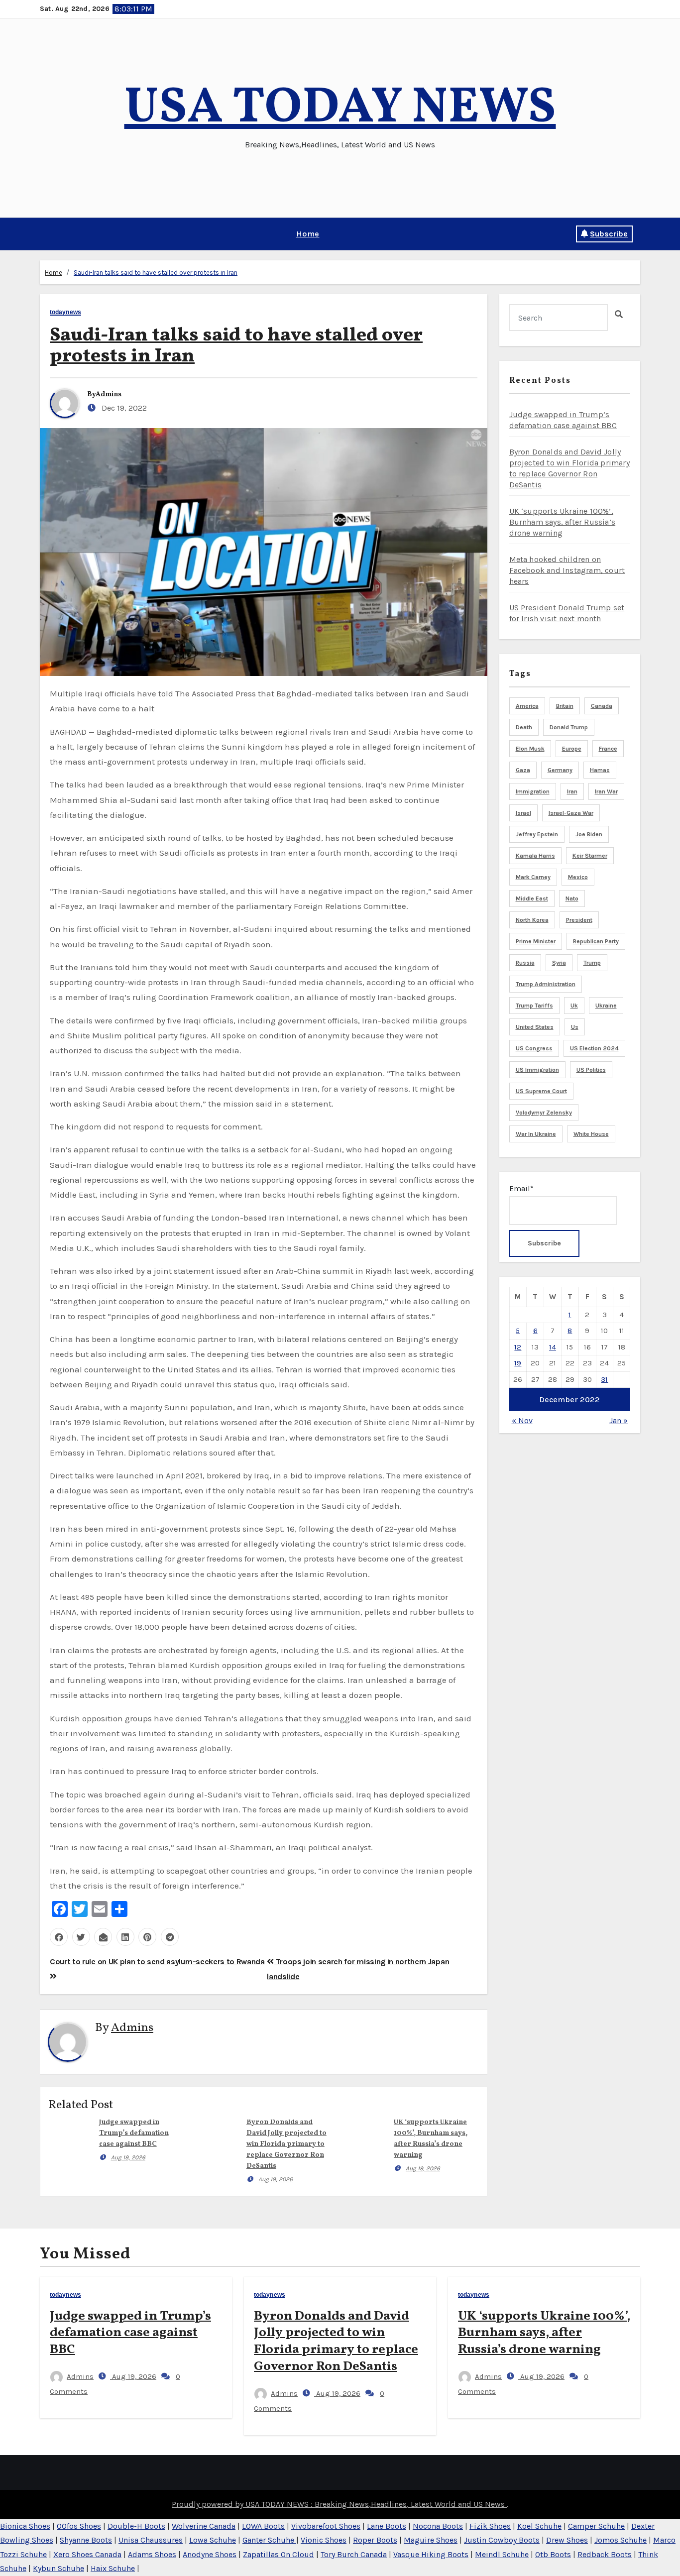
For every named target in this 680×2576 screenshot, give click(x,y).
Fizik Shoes (490, 2526)
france (608, 749)
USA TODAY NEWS (340, 109)
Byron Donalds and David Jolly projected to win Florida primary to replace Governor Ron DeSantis (286, 2144)
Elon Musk (530, 749)
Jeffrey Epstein (537, 834)
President (579, 920)
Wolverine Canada (204, 2526)
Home (308, 234)
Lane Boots (387, 2526)
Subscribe (609, 234)
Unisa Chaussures (151, 2540)
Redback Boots (605, 2554)
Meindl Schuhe (502, 2554)
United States (535, 1027)
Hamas (600, 770)
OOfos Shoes (79, 2526)
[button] (43, 234)
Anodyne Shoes (210, 2554)
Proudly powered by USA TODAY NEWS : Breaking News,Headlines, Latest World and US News (339, 2504)
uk (574, 1006)
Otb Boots (553, 2554)
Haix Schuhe (113, 2568)
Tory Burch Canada (354, 2554)
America (527, 706)
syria (559, 963)
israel (523, 813)
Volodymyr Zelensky (544, 1113)
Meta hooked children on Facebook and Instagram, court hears (567, 570)
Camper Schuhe (596, 2526)
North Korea (532, 920)
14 (553, 1347)
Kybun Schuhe (58, 2568)
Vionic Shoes (324, 2540)
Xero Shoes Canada (87, 2554)
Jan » (619, 1420)
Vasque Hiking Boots (431, 2554)
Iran (572, 791)
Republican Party (596, 941)
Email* (521, 1188)
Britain (565, 706)
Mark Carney (533, 877)
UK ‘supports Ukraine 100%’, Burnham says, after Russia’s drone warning (563, 522)
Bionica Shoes (25, 2526)
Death (524, 727)
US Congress (534, 1048)
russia (525, 963)
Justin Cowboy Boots (502, 2540)
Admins (109, 394)
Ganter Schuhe (269, 2540)
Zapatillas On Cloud (279, 2554)
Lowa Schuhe (213, 2540)
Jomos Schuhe (621, 2540)
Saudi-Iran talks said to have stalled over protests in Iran (156, 273)
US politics (591, 1070)
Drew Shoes (567, 2540)
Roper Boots (375, 2540)
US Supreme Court (541, 1091)
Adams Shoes (152, 2554)
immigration (533, 791)
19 (518, 1363)
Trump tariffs (534, 1006)
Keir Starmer (590, 856)
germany (560, 770)
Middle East (532, 898)
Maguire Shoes (431, 2540)
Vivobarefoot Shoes (326, 2526)
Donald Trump (569, 727)
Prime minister (536, 941)
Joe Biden (589, 834)
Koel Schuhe (539, 2526)
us (575, 1027)
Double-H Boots (136, 2526)
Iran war (606, 791)
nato (572, 898)
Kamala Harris (535, 856)
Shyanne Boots (86, 2540)
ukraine (606, 1006)
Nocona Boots (438, 2526)
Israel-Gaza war (571, 813)
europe (572, 749)
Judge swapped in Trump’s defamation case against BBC (134, 2133)
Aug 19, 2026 (128, 2157)
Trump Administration (546, 984)
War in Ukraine (536, 1134)
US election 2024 (594, 1048)
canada (602, 706)
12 (518, 1347)
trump (592, 963)
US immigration (537, 1070)
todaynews (65, 312)
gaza (523, 770)
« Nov (522, 1420)
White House (591, 1134)
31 (604, 1379)
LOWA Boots (263, 2526)
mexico (578, 877)
